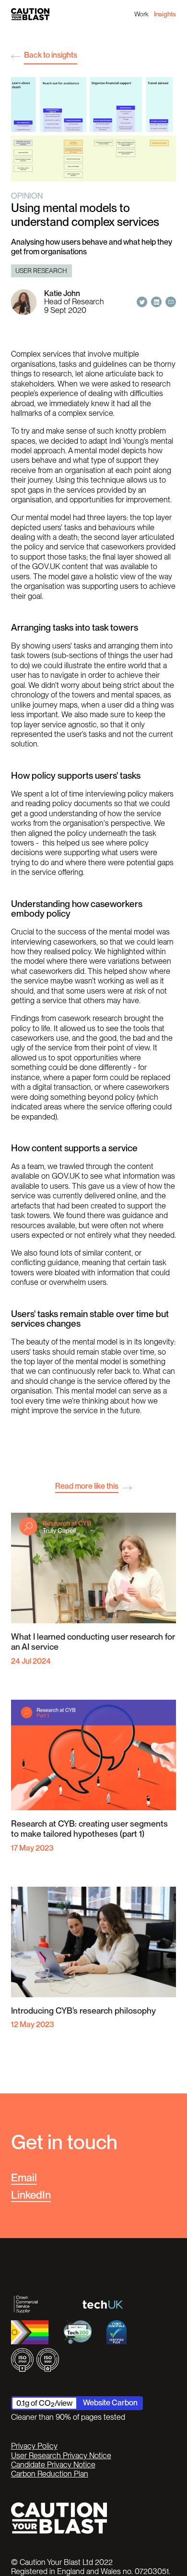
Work (141, 14)
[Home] (30, 14)
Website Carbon (110, 2402)
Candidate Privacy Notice (53, 2465)
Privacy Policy (34, 2446)
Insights (165, 14)
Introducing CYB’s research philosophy (83, 2010)
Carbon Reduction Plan (50, 2474)
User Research (41, 271)
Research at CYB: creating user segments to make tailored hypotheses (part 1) (89, 1829)
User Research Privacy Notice (61, 2456)
